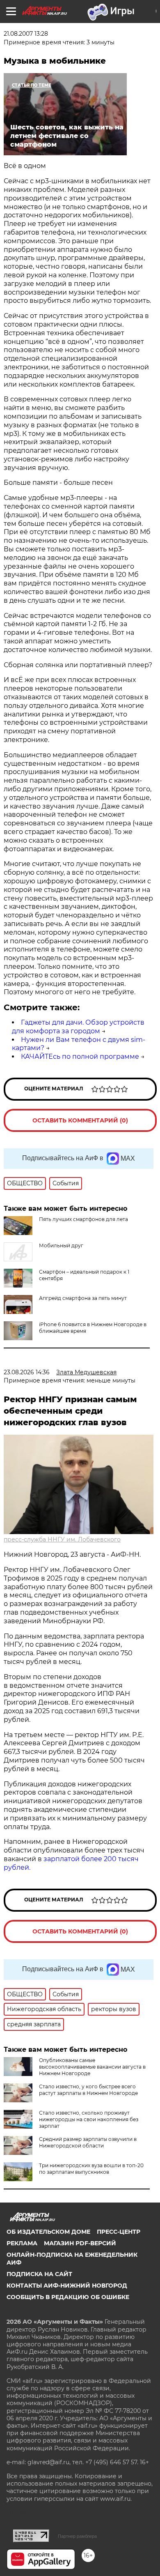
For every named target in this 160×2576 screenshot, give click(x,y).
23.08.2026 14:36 (27, 1372)
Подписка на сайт (39, 2274)
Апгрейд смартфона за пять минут (83, 1298)
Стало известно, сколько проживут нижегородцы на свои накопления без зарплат (89, 2119)
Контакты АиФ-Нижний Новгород (67, 2286)
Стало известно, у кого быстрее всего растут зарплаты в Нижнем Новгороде (88, 2090)
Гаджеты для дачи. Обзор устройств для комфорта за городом (78, 1027)
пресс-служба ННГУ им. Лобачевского (62, 1539)
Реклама (22, 2243)
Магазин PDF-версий (80, 2243)
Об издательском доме (48, 2232)
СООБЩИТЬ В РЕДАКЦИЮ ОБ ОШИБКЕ (68, 2297)
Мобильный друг (61, 1245)
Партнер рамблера (77, 2536)
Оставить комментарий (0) (80, 1120)
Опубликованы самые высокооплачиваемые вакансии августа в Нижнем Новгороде (92, 2067)
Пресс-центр (119, 2232)
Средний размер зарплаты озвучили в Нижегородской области (88, 2142)
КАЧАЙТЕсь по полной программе (80, 1056)
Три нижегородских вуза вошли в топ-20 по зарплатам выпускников (91, 2169)
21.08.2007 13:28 (26, 34)
